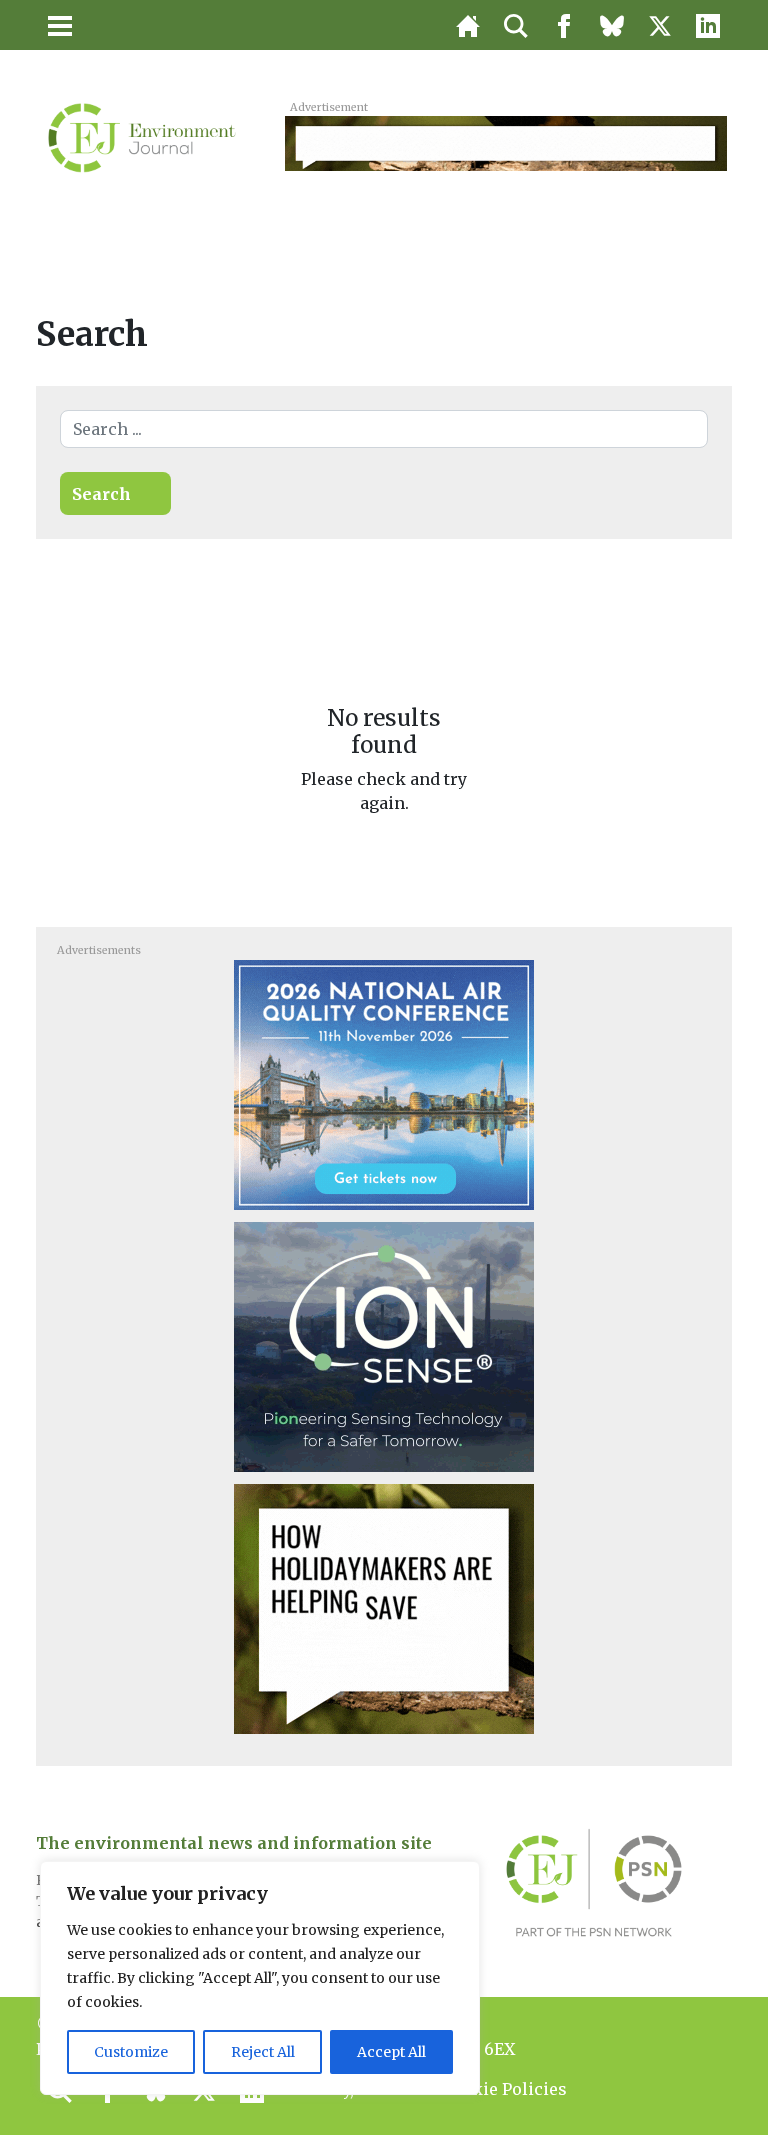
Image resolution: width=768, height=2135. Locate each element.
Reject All (263, 2052)
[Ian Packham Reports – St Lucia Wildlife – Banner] (506, 142)
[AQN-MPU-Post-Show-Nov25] (384, 1346)
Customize (131, 2052)
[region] (260, 1978)
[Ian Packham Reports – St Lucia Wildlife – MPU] (384, 1608)
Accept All (391, 2052)
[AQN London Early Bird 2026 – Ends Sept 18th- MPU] (384, 1084)
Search (101, 494)
